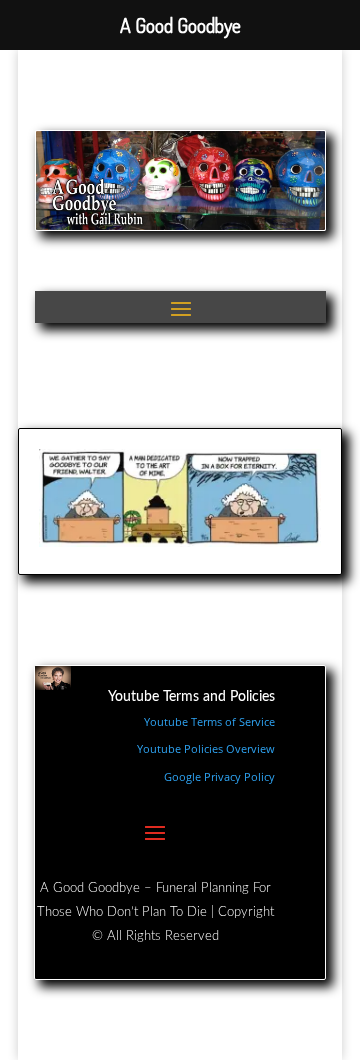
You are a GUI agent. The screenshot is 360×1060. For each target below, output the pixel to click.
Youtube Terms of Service (209, 721)
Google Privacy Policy (219, 776)
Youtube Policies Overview (206, 748)
